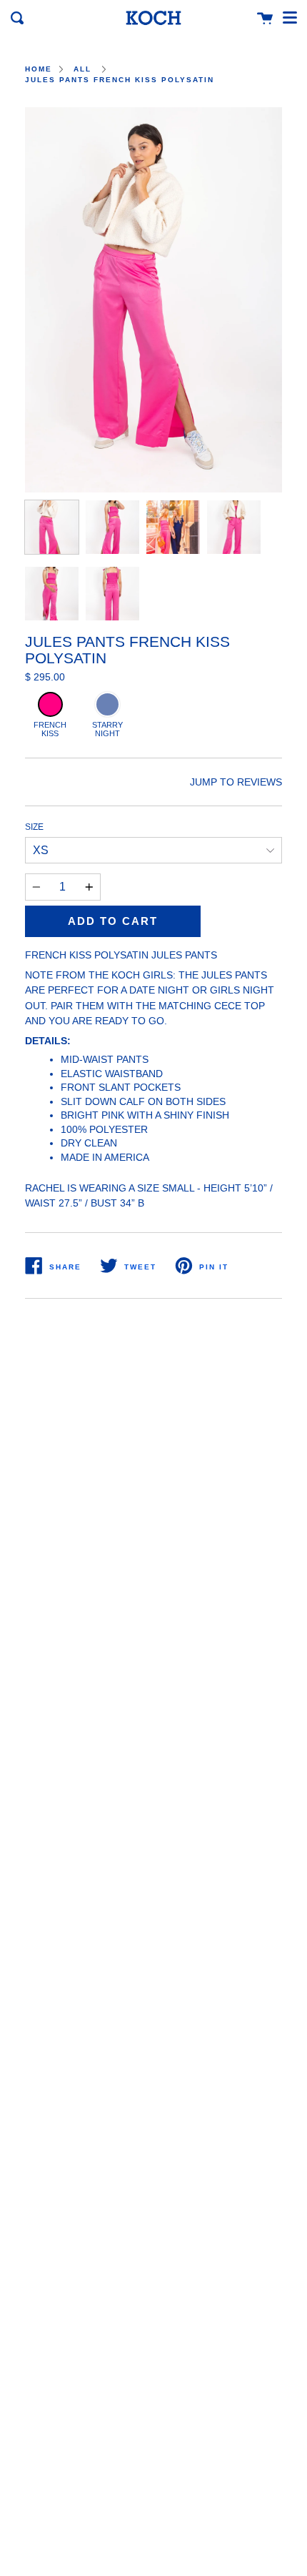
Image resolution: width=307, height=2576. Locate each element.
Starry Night (107, 729)
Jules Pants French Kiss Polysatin (120, 80)
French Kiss (50, 729)
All (82, 69)
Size (34, 827)
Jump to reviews (236, 782)
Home (39, 69)
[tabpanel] (153, 300)
